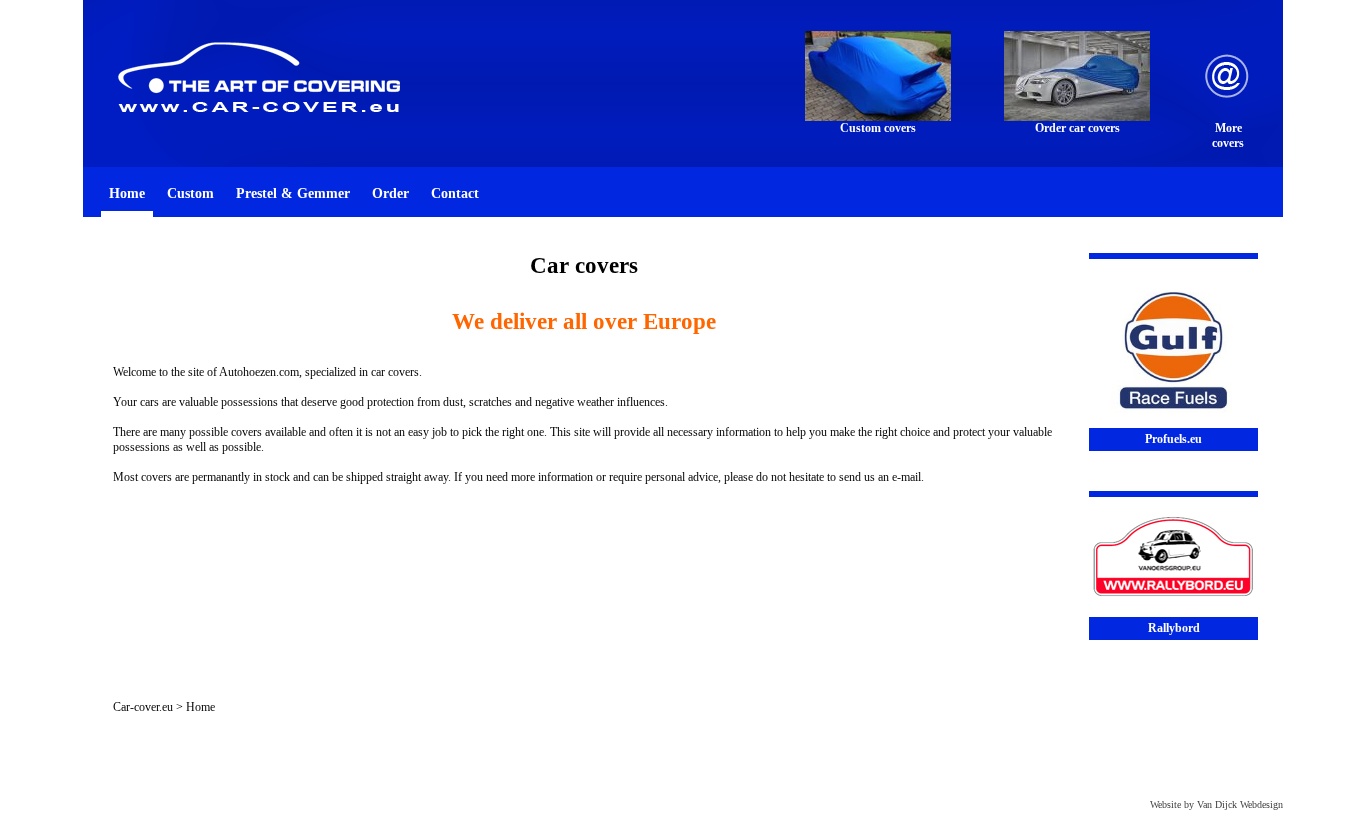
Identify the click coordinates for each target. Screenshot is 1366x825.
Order (390, 193)
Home (127, 193)
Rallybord (1174, 628)
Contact (455, 193)
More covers (1228, 135)
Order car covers (1077, 128)
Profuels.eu (1173, 439)
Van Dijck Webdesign (1240, 804)
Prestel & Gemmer (293, 193)
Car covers (584, 265)
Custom (190, 193)
